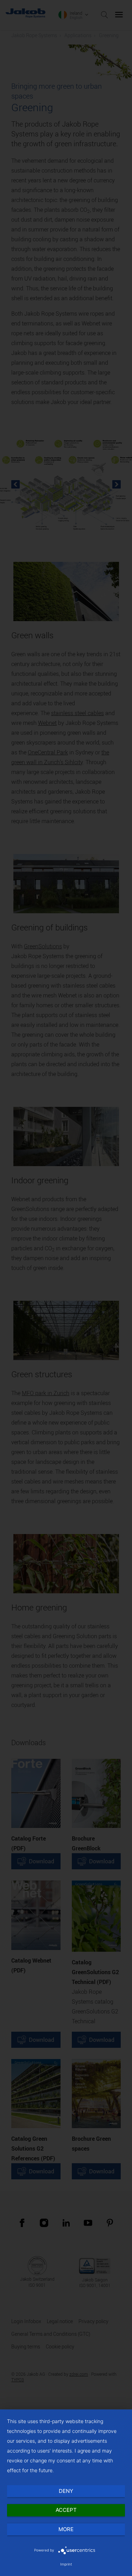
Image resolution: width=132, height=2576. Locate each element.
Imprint (66, 2564)
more (66, 2529)
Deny (66, 2491)
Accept (66, 2510)
